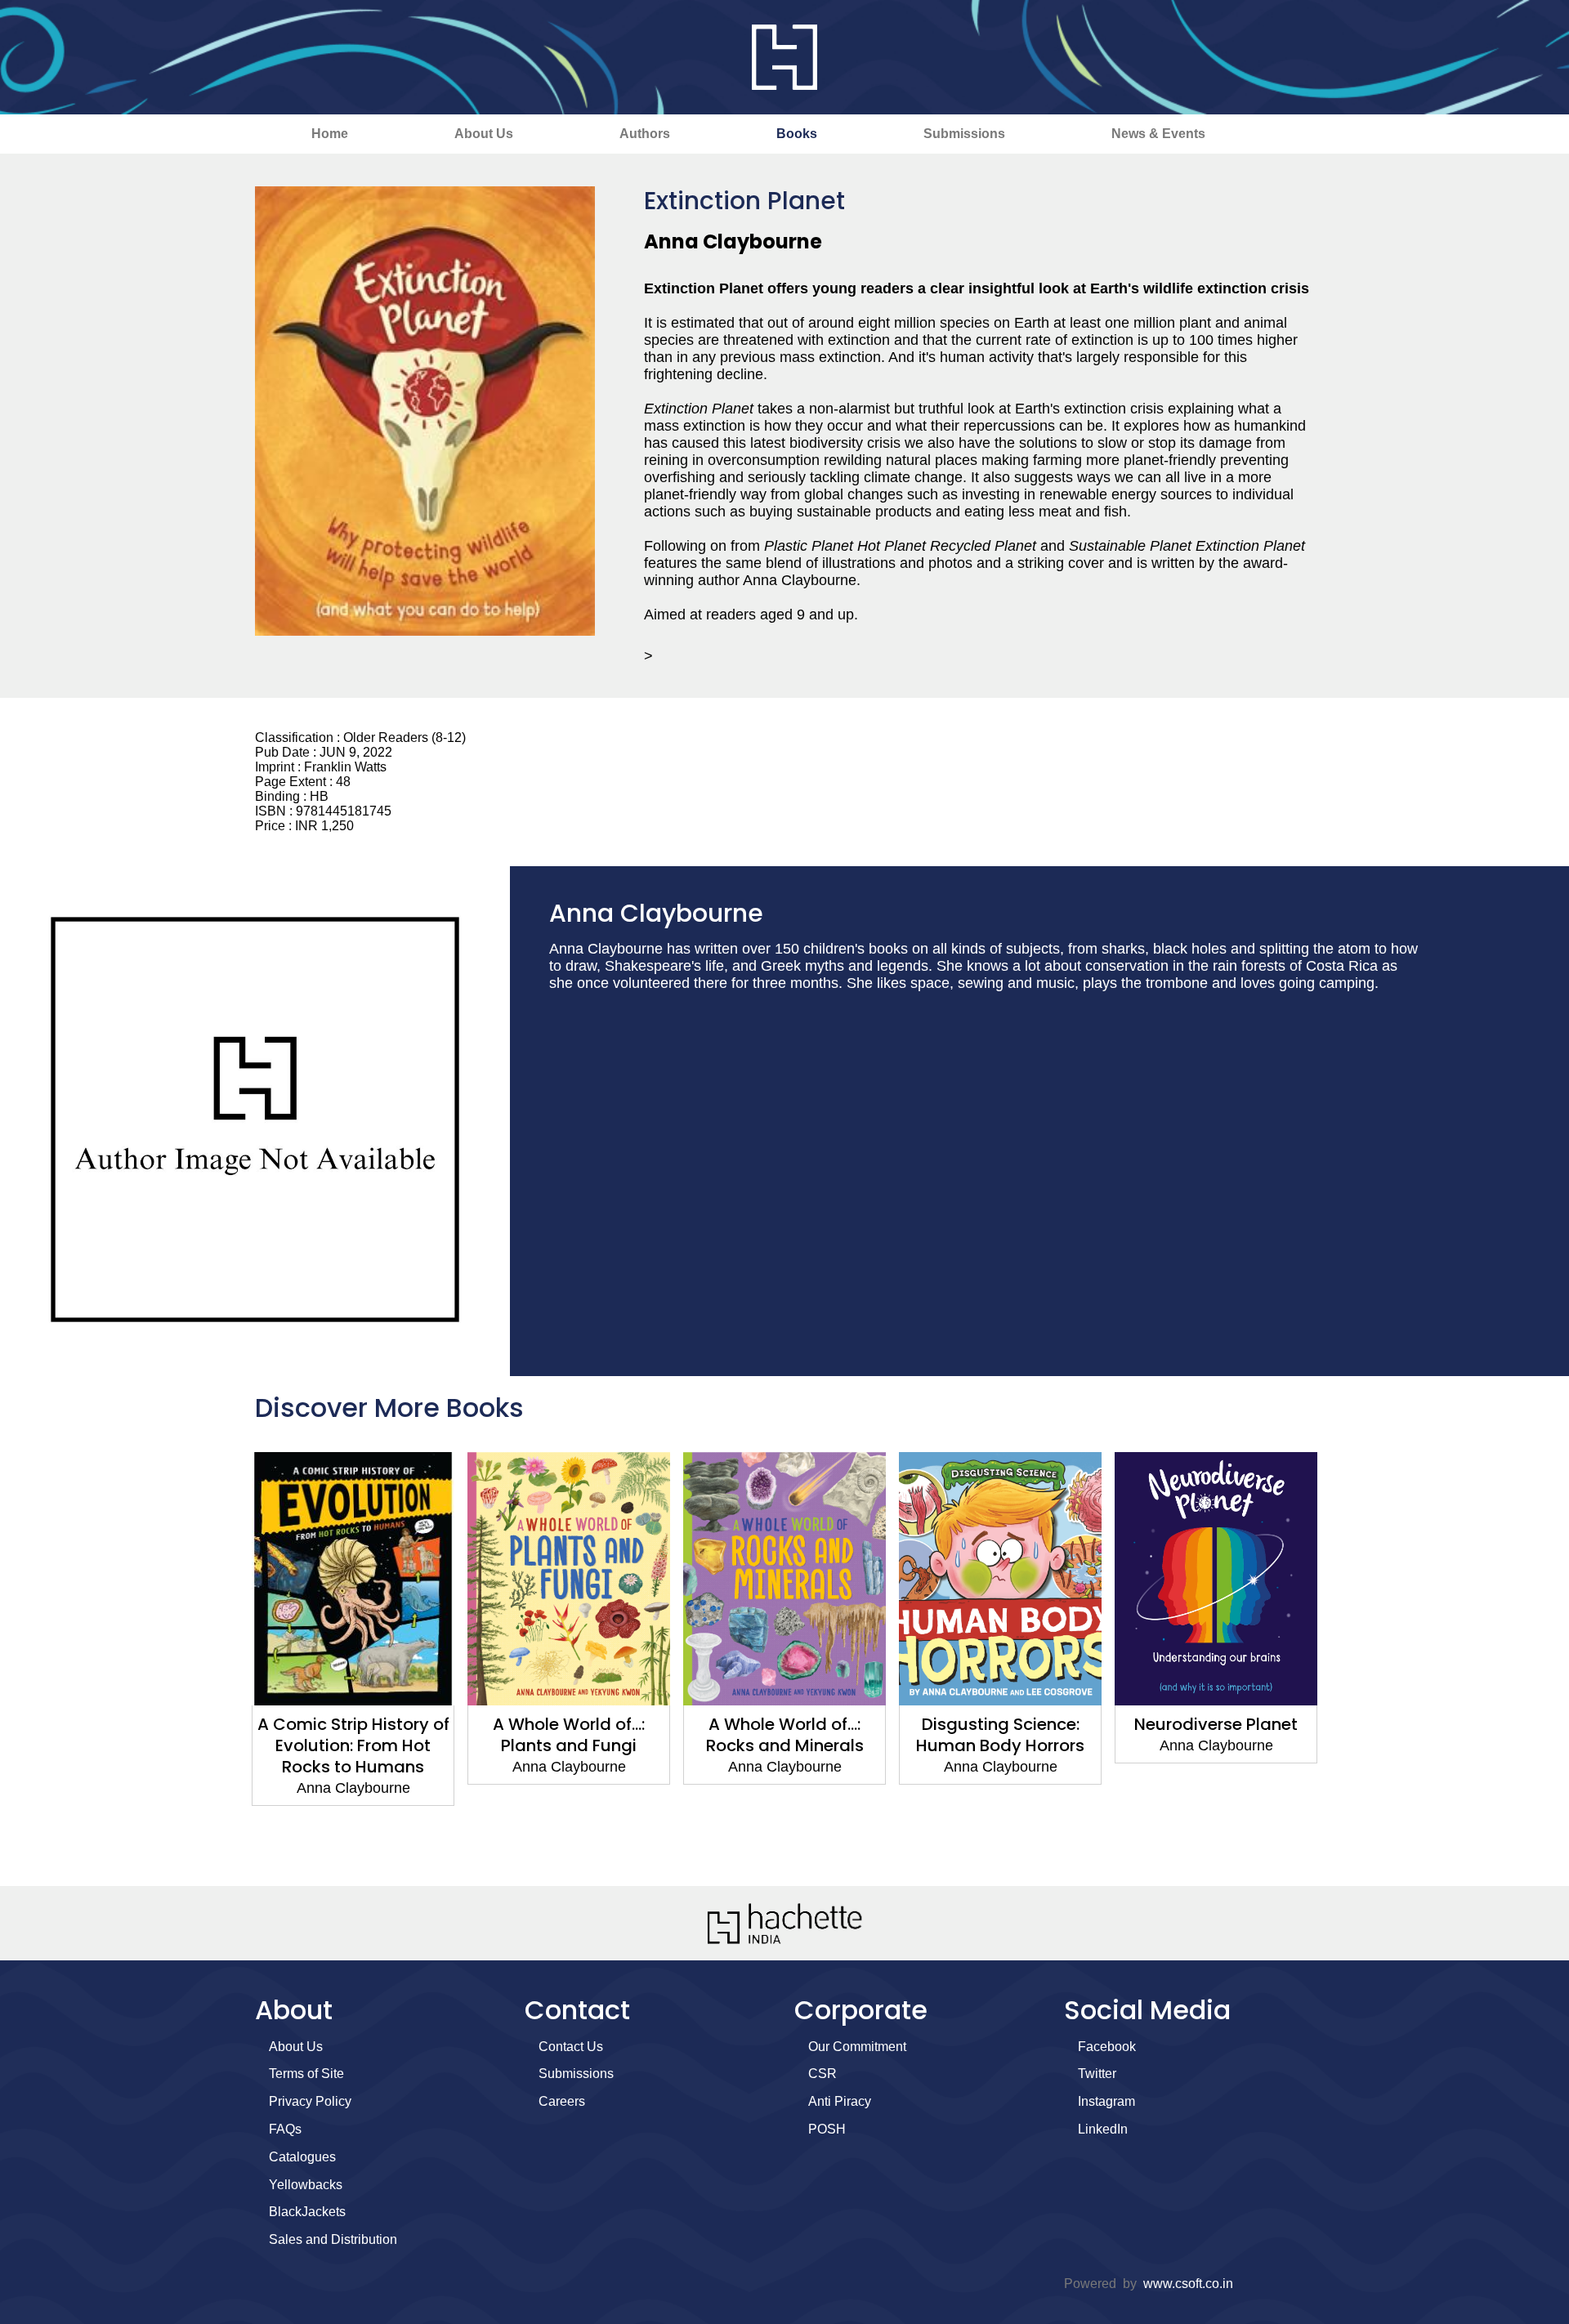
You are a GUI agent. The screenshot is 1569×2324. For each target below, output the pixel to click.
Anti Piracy (840, 2101)
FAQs (285, 2129)
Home (330, 134)
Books (797, 134)
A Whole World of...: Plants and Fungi (355, 1735)
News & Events (1158, 134)
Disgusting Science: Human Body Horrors (787, 1735)
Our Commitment (857, 2047)
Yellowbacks (306, 2185)
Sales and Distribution (333, 2239)
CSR (822, 2074)
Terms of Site (306, 2074)
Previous (225, 1660)
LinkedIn (1103, 2129)
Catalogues (302, 2157)
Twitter (1097, 2074)
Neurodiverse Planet (1003, 1724)
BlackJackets (307, 2212)
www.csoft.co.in (1188, 2284)
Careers (562, 2101)
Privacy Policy (310, 2101)
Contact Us (571, 2047)
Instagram (1106, 2101)
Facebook (1107, 2047)
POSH (827, 2129)
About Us (484, 134)
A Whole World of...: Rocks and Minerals (571, 1735)
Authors (645, 134)
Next (1344, 1660)
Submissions (964, 134)
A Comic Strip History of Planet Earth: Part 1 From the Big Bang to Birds (1218, 1745)
